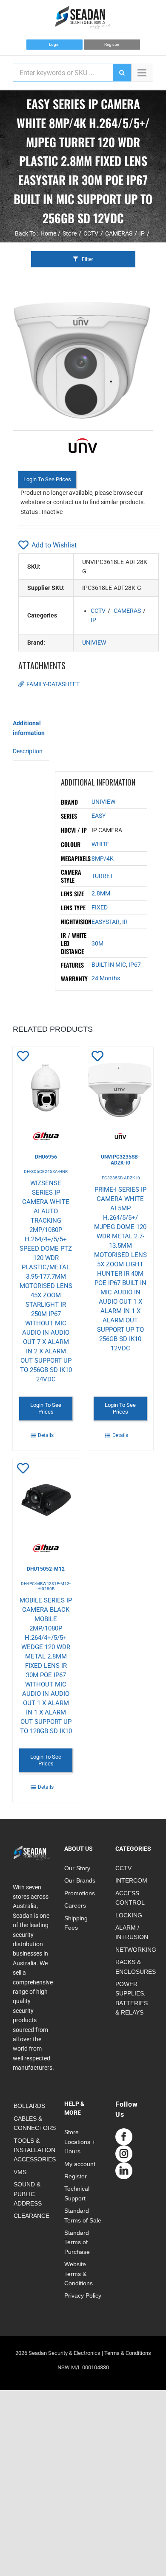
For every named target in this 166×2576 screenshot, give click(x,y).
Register (112, 44)
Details (46, 1435)
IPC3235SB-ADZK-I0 (120, 1178)
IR (125, 922)
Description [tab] (28, 751)
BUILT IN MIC (109, 965)
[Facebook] (124, 2137)
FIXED (100, 907)
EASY (99, 816)
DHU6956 (46, 1157)
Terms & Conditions (128, 2353)
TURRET (102, 876)
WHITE (100, 844)
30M (97, 943)
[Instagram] (124, 2154)
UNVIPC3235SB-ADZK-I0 (120, 1160)
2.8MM (101, 893)
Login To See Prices (47, 479)
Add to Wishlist (54, 545)
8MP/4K (103, 859)
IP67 (135, 965)
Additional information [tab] (29, 728)
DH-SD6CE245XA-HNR (46, 1172)
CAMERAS (127, 611)
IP (93, 620)
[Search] (122, 73)
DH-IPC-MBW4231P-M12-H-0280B (46, 1586)
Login (54, 44)
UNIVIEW (94, 643)
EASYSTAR (106, 922)
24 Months (106, 978)
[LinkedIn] (124, 2171)
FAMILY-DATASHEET (53, 684)
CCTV (98, 611)
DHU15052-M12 (46, 1569)
